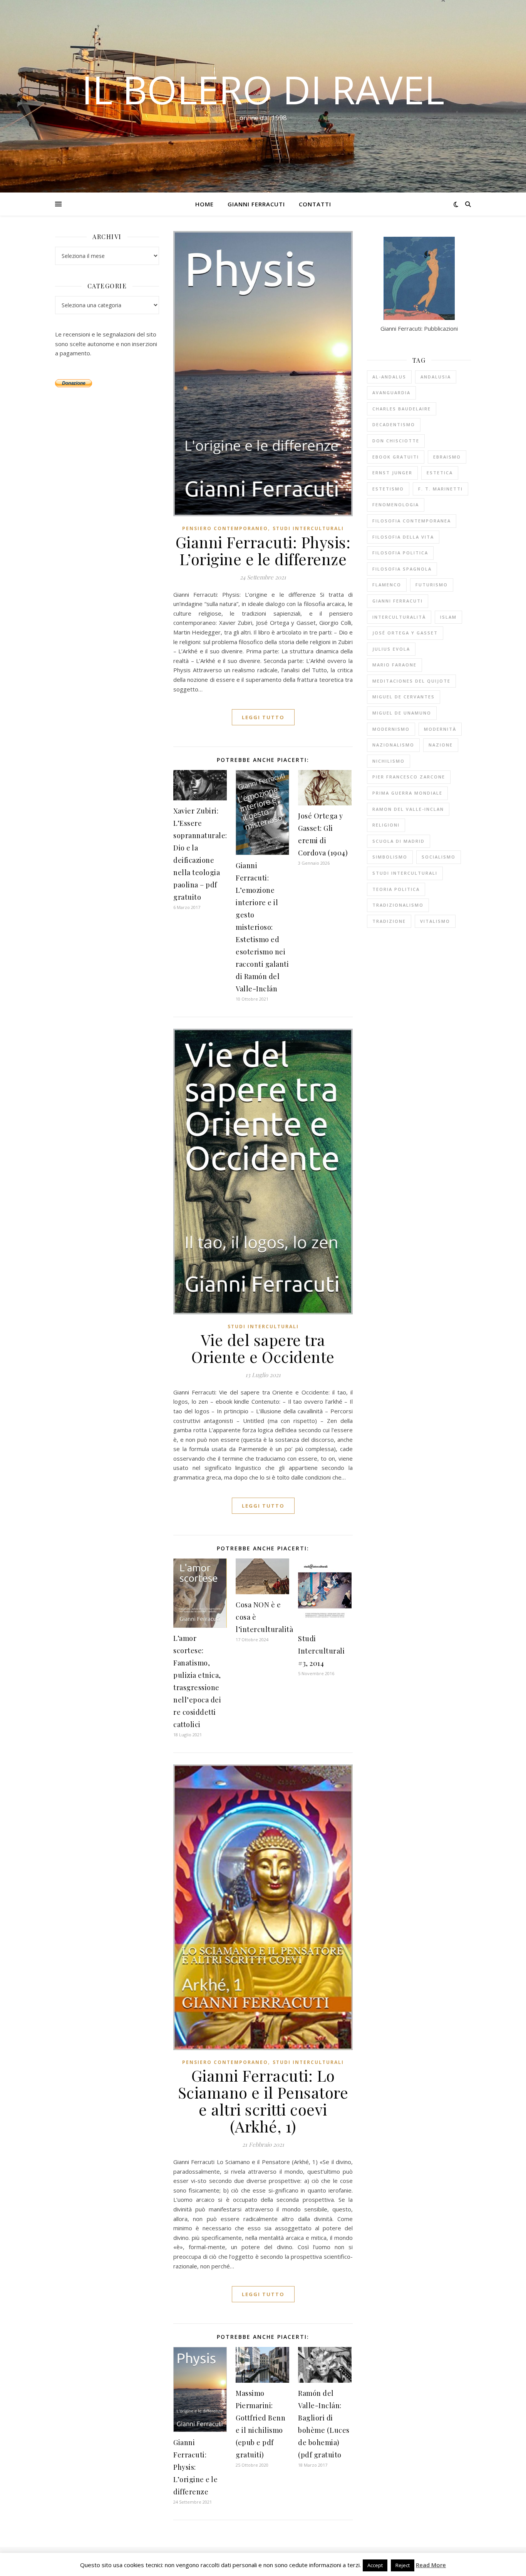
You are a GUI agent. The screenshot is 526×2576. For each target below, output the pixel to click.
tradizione (389, 921)
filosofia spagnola (402, 569)
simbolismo (390, 857)
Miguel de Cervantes (404, 697)
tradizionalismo (398, 905)
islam (448, 617)
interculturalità (399, 617)
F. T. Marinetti (441, 489)
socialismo (439, 857)
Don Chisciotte (396, 441)
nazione (441, 745)
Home (204, 204)
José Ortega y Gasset (405, 633)
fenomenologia (396, 505)
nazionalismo (393, 745)
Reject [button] (403, 2565)
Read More (431, 2565)
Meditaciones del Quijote (411, 681)
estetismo (388, 489)
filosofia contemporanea (412, 521)
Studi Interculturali (308, 528)
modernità (440, 729)
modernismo (391, 729)
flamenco (387, 585)
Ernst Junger (392, 473)
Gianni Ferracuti (256, 204)
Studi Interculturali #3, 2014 (321, 1651)
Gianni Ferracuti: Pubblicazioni (419, 328)
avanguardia (391, 393)
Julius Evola (391, 649)
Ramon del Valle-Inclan (408, 809)
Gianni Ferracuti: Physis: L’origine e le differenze (263, 550)
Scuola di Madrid (399, 841)
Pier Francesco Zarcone (409, 777)
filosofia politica (400, 553)
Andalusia (436, 377)
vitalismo (435, 921)
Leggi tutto (263, 717)
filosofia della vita (403, 537)
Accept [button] (375, 2565)
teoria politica (396, 889)
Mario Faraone (394, 665)
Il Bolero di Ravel (263, 89)
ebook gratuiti (396, 457)
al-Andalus (389, 377)
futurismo (432, 585)
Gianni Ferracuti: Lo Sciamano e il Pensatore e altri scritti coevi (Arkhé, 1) (263, 2101)
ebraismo (447, 457)
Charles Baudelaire (402, 409)
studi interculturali (405, 873)
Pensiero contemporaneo (225, 528)
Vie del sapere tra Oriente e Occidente (263, 1348)
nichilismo (389, 761)
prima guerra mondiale (407, 793)
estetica (440, 473)
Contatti (315, 204)
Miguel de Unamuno (402, 713)
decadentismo (394, 424)
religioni (386, 825)
